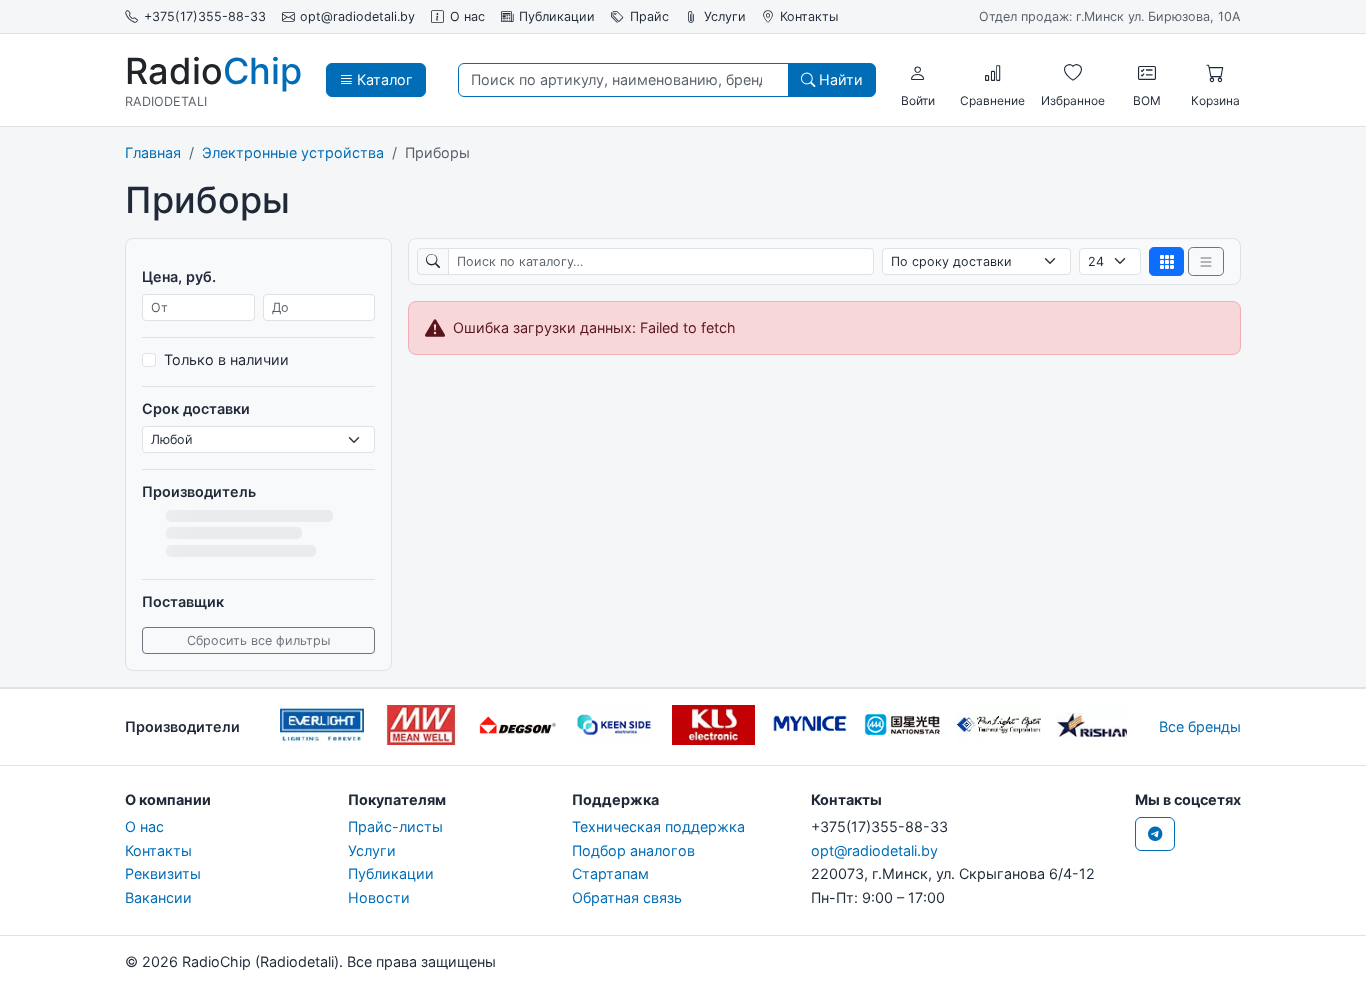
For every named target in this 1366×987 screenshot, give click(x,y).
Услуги (725, 16)
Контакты (809, 16)
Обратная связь (627, 897)
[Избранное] (1073, 73)
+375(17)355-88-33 (205, 16)
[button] (918, 73)
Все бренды (1200, 726)
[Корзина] (1215, 73)
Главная (153, 152)
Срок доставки (196, 408)
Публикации (557, 16)
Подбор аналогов (633, 850)
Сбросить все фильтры (258, 640)
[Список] (1206, 261)
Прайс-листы (395, 826)
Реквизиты (163, 873)
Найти (839, 79)
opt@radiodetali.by (357, 16)
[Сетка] (1167, 261)
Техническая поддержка (658, 826)
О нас (467, 16)
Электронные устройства (293, 152)
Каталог (383, 79)
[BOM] (1147, 73)
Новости (379, 897)
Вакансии (158, 897)
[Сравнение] (993, 73)
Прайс (649, 16)
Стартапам (610, 873)
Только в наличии (226, 359)
